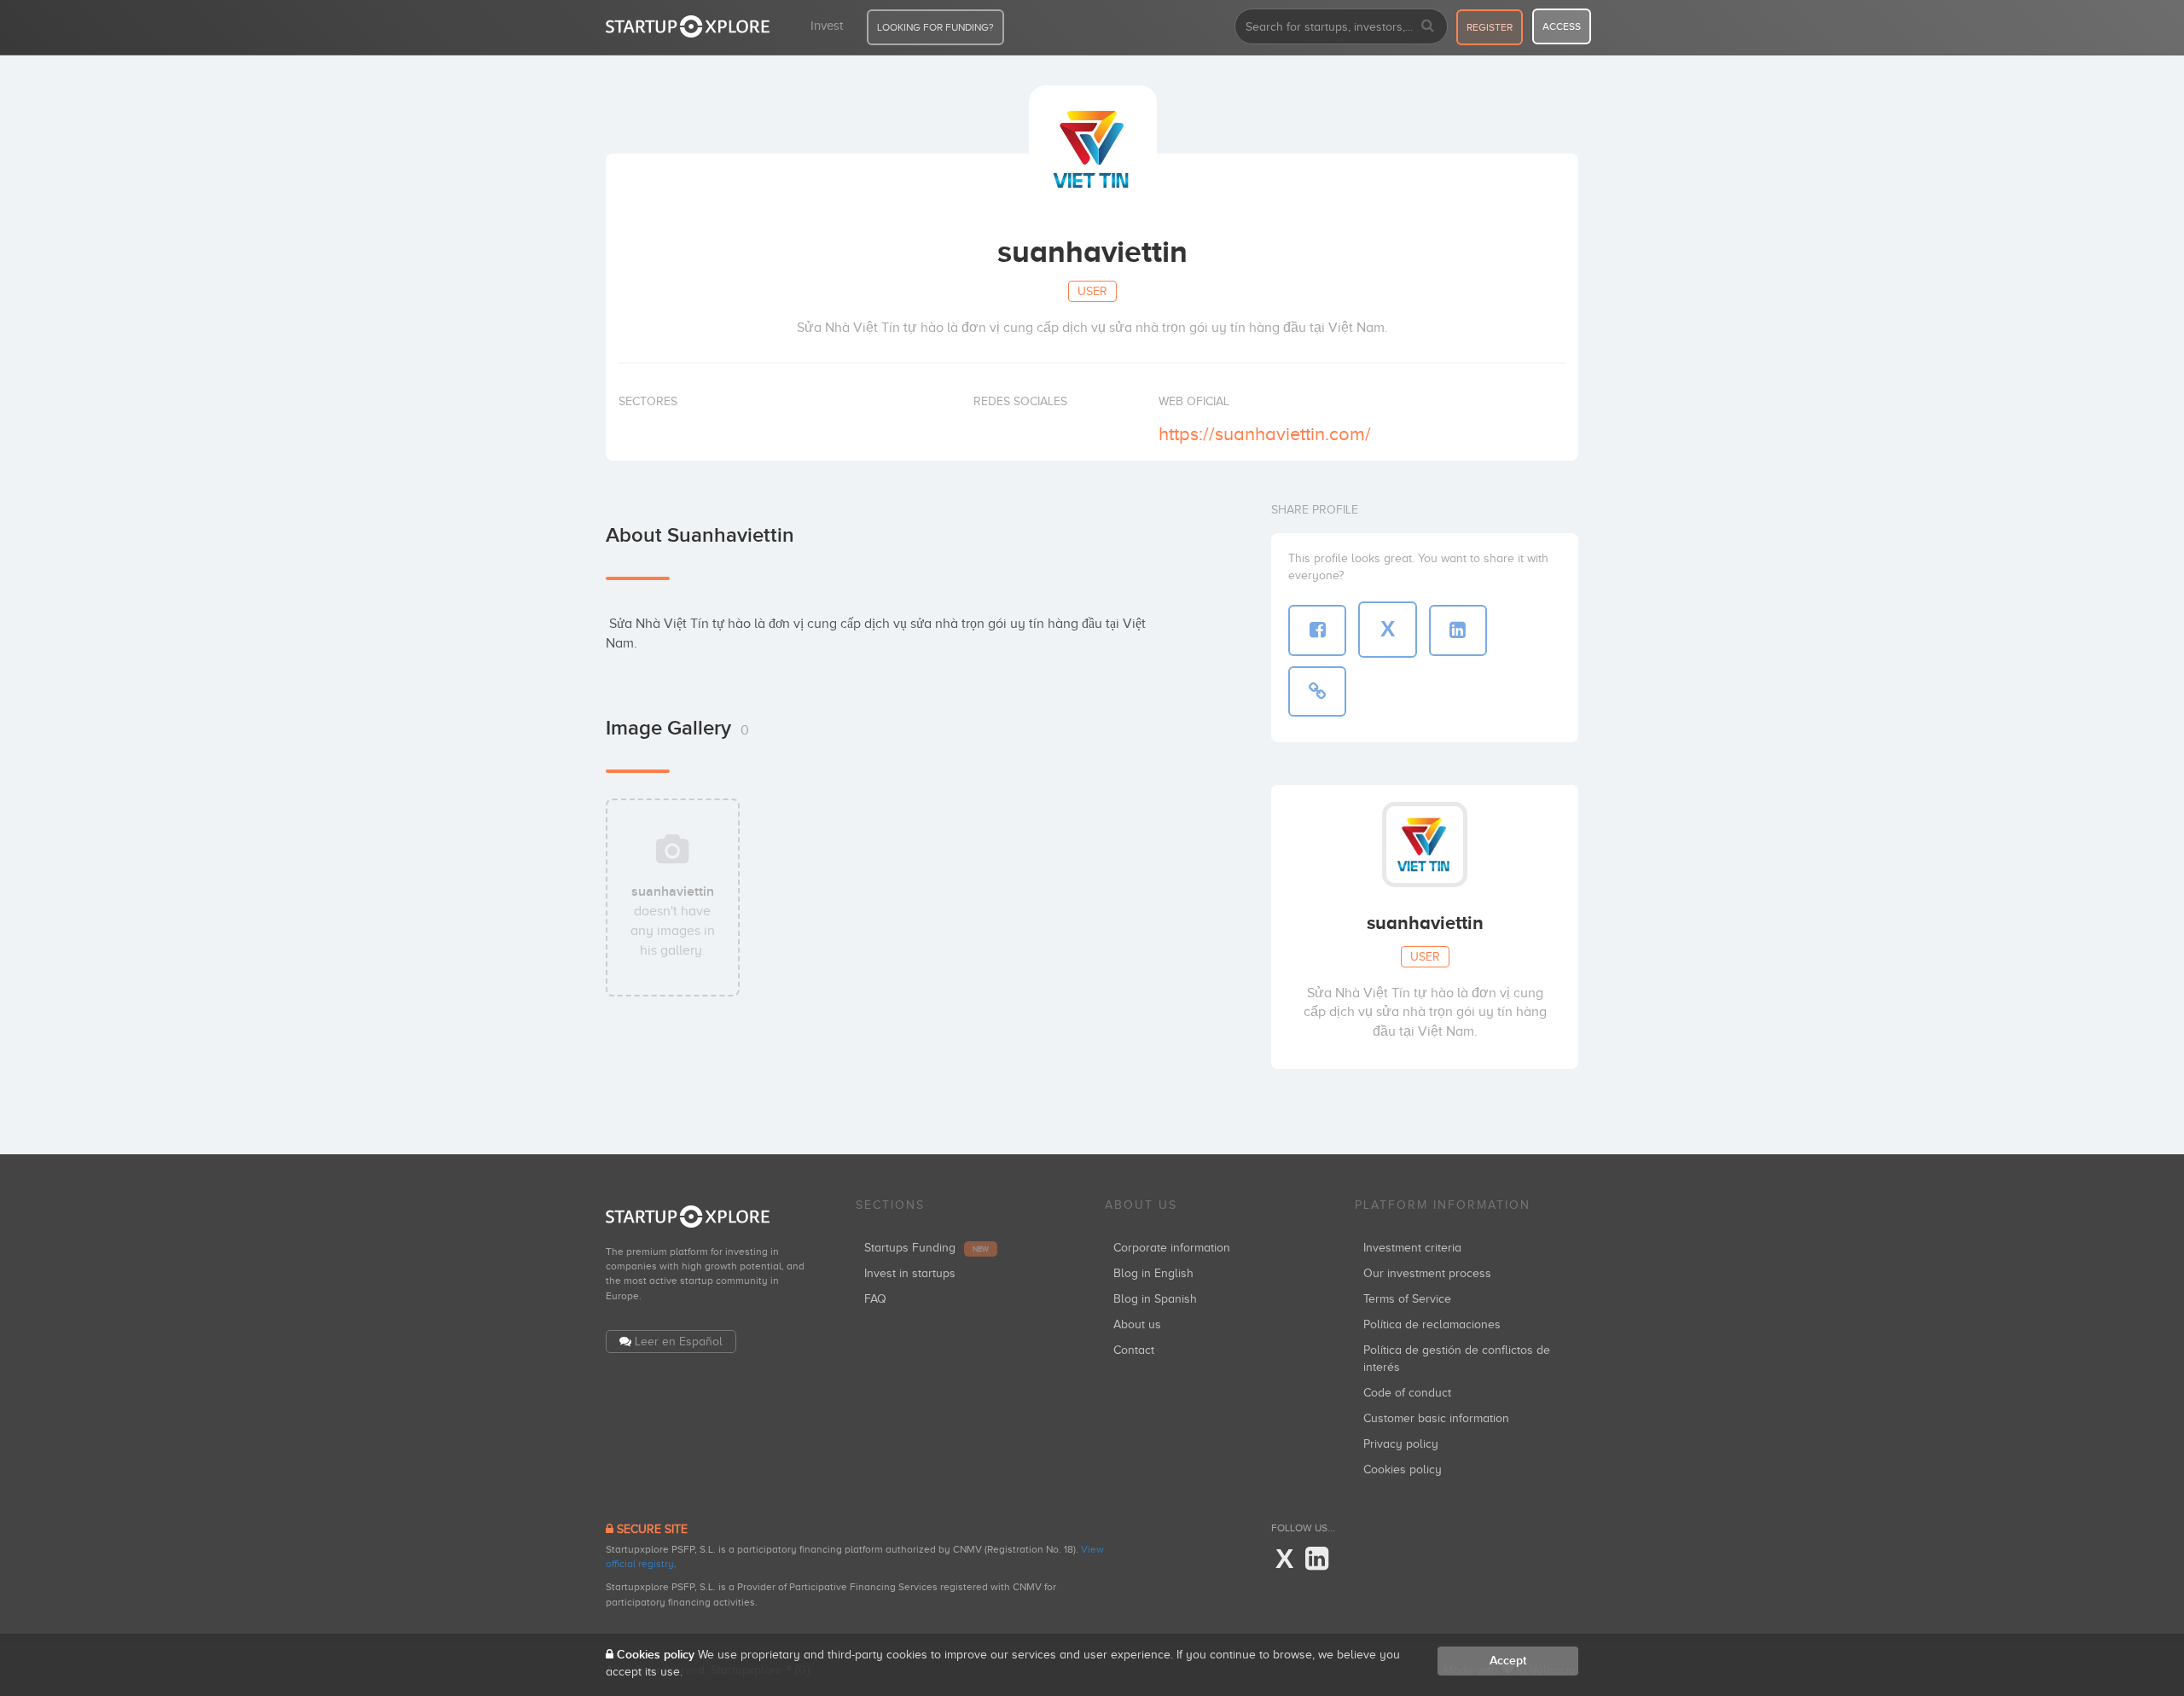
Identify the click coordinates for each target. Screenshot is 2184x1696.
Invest (827, 26)
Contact (1134, 1350)
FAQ (875, 1299)
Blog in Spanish (1155, 1299)
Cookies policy (1403, 1469)
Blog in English (1153, 1273)
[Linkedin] (1317, 1560)
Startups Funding (926, 1248)
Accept (1508, 1661)
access (1562, 26)
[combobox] (1341, 26)
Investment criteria (1412, 1248)
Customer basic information (1436, 1418)
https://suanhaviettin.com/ (1265, 434)
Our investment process (1427, 1273)
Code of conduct (1407, 1393)
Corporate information (1172, 1248)
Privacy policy (1401, 1444)
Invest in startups (910, 1273)
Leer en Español (679, 1342)
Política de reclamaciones (1432, 1324)
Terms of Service (1407, 1299)
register (1490, 27)
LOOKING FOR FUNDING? (935, 27)
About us (1137, 1324)
